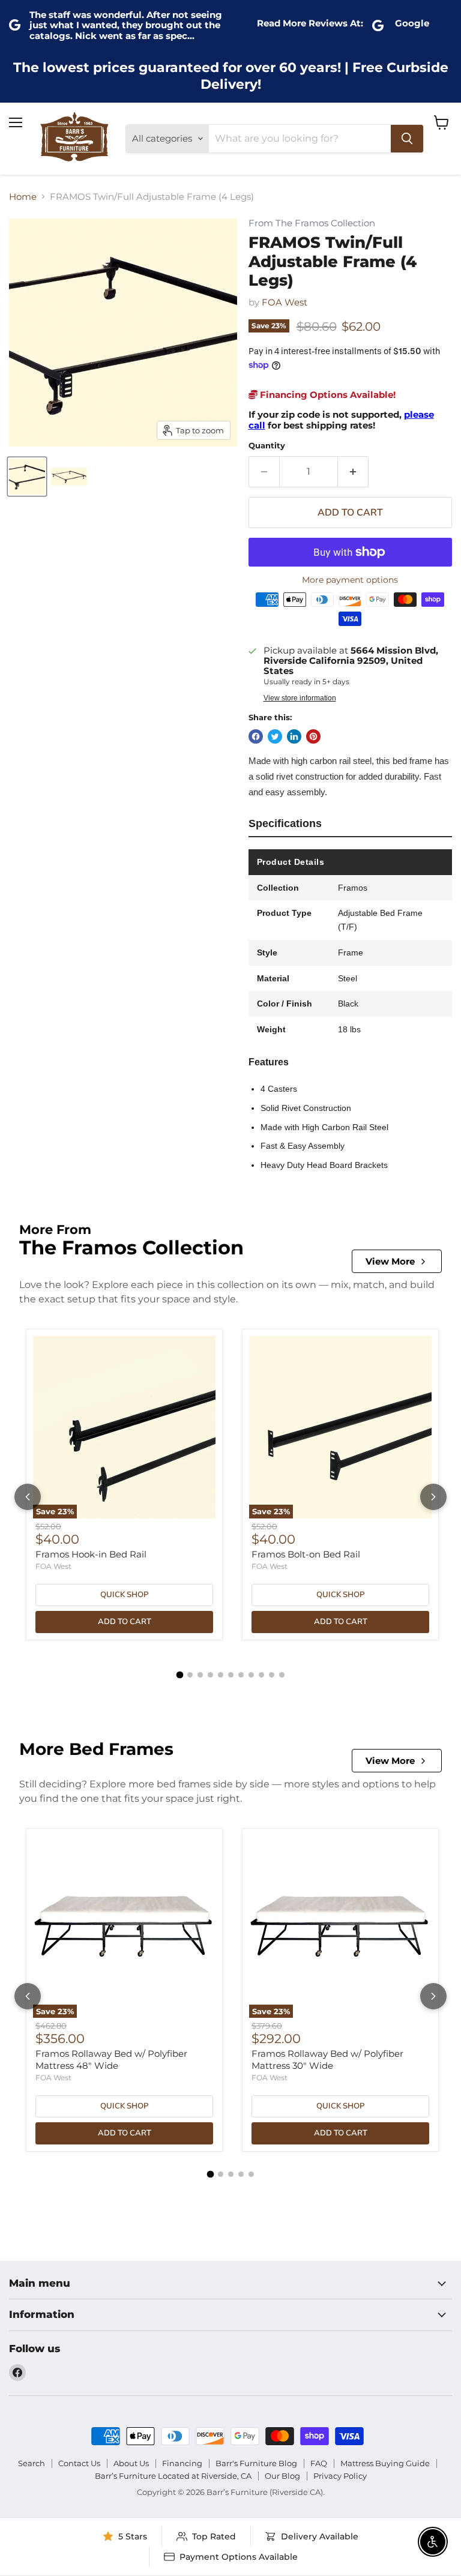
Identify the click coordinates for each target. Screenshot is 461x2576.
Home (23, 197)
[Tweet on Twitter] (275, 736)
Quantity (267, 446)
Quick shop (124, 1595)
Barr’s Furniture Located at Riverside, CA (173, 2476)
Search (32, 2463)
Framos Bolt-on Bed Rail (306, 1554)
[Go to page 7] (241, 1675)
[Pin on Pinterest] (313, 736)
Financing (182, 2463)
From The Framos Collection (312, 224)
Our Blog (282, 2476)
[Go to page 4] (210, 1675)
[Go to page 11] (282, 1675)
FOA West (285, 302)
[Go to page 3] (200, 1675)
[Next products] (433, 1497)
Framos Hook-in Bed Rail (91, 1554)
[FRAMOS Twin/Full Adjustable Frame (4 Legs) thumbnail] (27, 477)
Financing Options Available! (327, 395)
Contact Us (79, 2463)
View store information (300, 698)
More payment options (350, 580)
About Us (131, 2463)
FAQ (319, 2463)
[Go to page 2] (190, 1675)
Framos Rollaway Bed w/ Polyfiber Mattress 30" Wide (327, 2060)
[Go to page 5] (221, 1675)
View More (390, 1261)
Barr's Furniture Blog (256, 2463)
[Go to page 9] (261, 1675)
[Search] (407, 139)
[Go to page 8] (251, 1675)
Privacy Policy (340, 2476)
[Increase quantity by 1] (353, 472)
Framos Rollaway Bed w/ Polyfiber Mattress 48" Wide (111, 2060)
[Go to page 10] (272, 1675)
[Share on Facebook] (256, 736)
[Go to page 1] (179, 1675)
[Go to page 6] (231, 1675)
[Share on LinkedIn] (294, 736)
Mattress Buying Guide (385, 2463)
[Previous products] (28, 1497)
